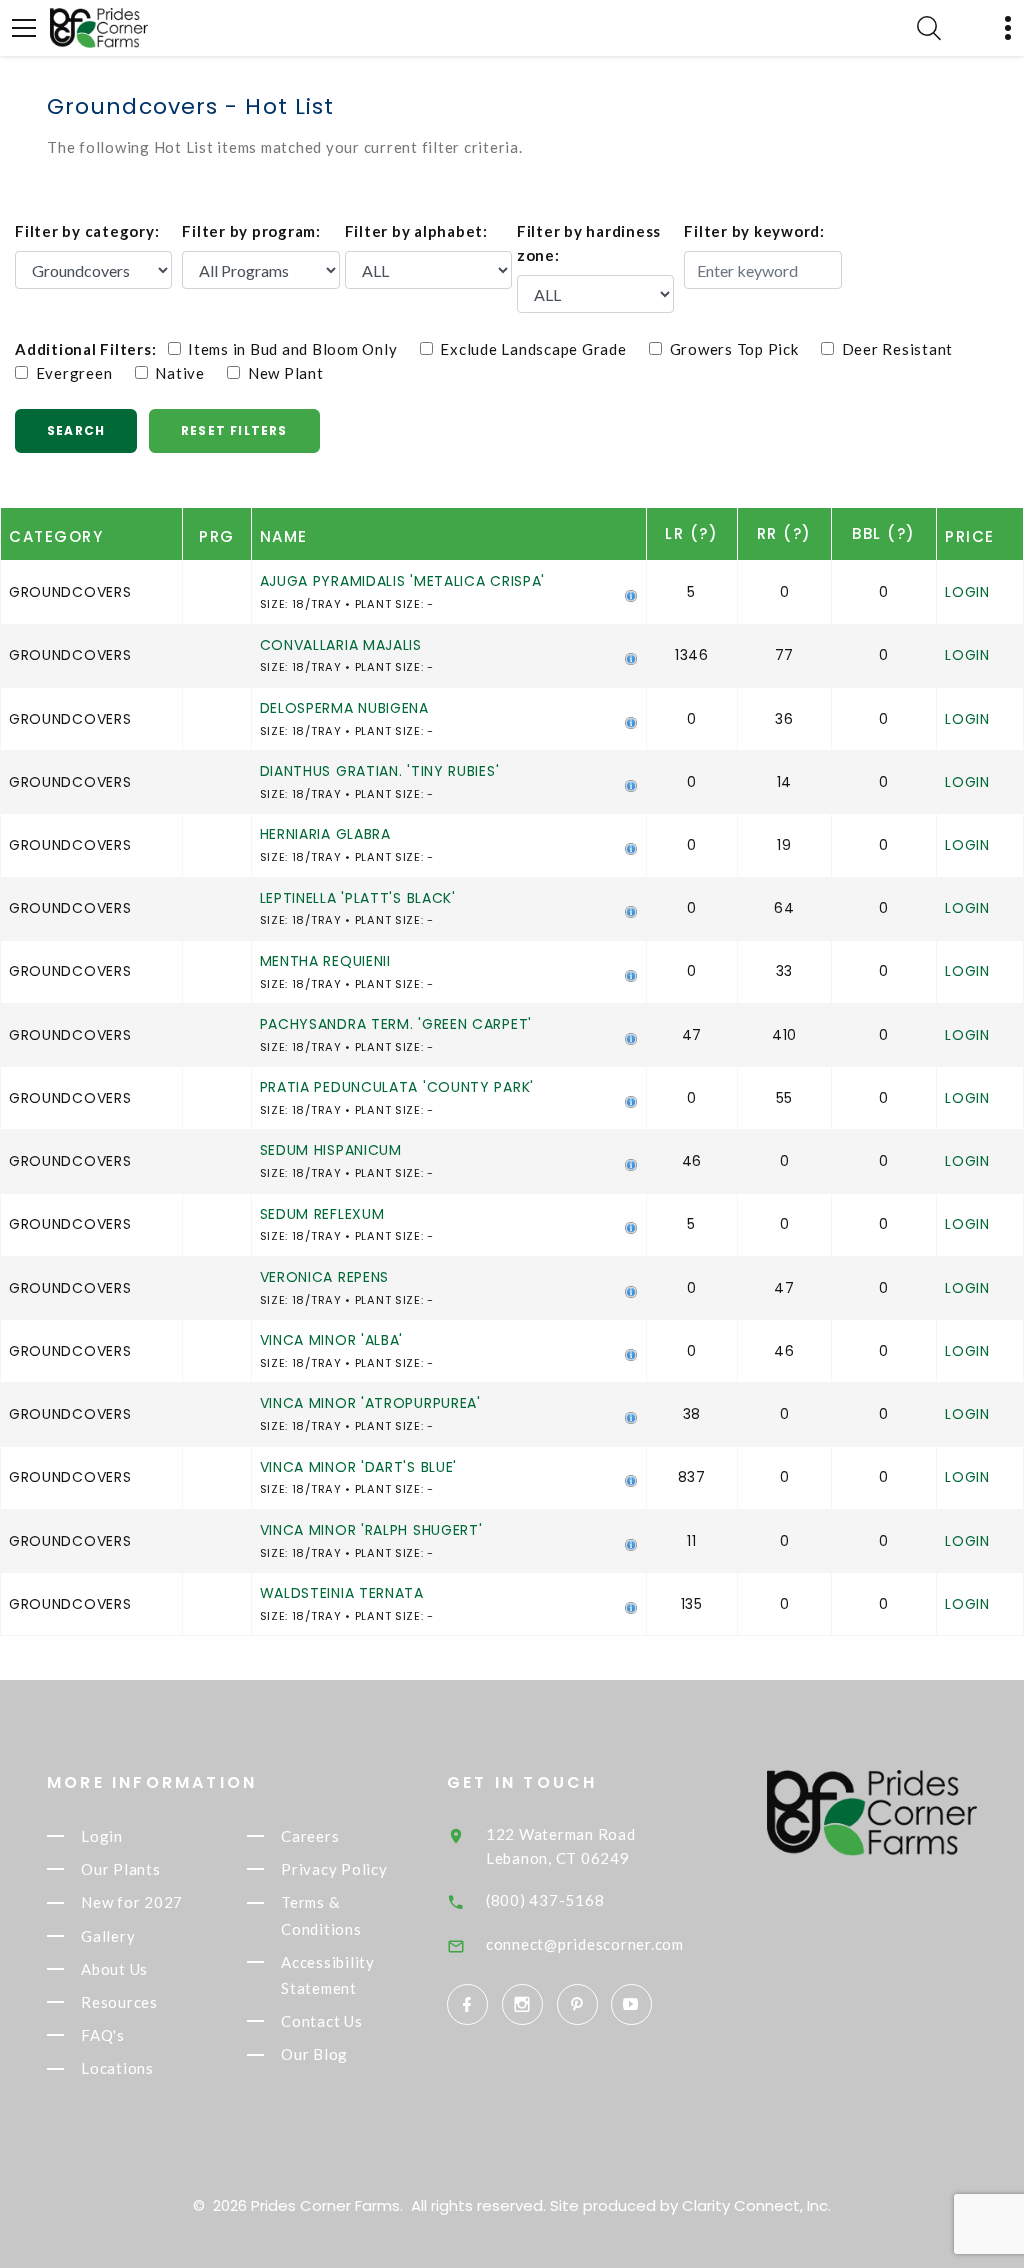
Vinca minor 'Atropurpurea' (370, 1403)
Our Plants (121, 1869)
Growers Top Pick (739, 349)
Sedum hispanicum (331, 1150)
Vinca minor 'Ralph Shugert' (371, 1530)
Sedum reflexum (322, 1214)
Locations (117, 2069)
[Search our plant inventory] (929, 28)
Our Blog (314, 2055)
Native (186, 373)
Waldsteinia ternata (342, 1593)
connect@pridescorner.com (585, 1944)
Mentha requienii (325, 961)
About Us (114, 1969)
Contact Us (322, 2021)
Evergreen (79, 373)
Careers (310, 1836)
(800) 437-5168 (545, 1900)
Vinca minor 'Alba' (332, 1340)
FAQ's (103, 2035)
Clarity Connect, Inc (755, 2205)
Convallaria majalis (341, 645)
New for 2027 (132, 1903)
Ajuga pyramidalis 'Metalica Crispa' (403, 581)
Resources (119, 2002)
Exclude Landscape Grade (539, 349)
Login (967, 592)
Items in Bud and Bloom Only (299, 349)
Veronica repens (325, 1277)
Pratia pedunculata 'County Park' (397, 1087)
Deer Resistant (903, 349)
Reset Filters (234, 430)
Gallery (108, 1936)
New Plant (281, 373)
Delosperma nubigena (344, 708)
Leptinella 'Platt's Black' (358, 898)
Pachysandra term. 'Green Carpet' (396, 1024)
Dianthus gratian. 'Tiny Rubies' (380, 771)
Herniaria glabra (325, 834)
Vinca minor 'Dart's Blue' (359, 1467)
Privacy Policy (334, 1869)
